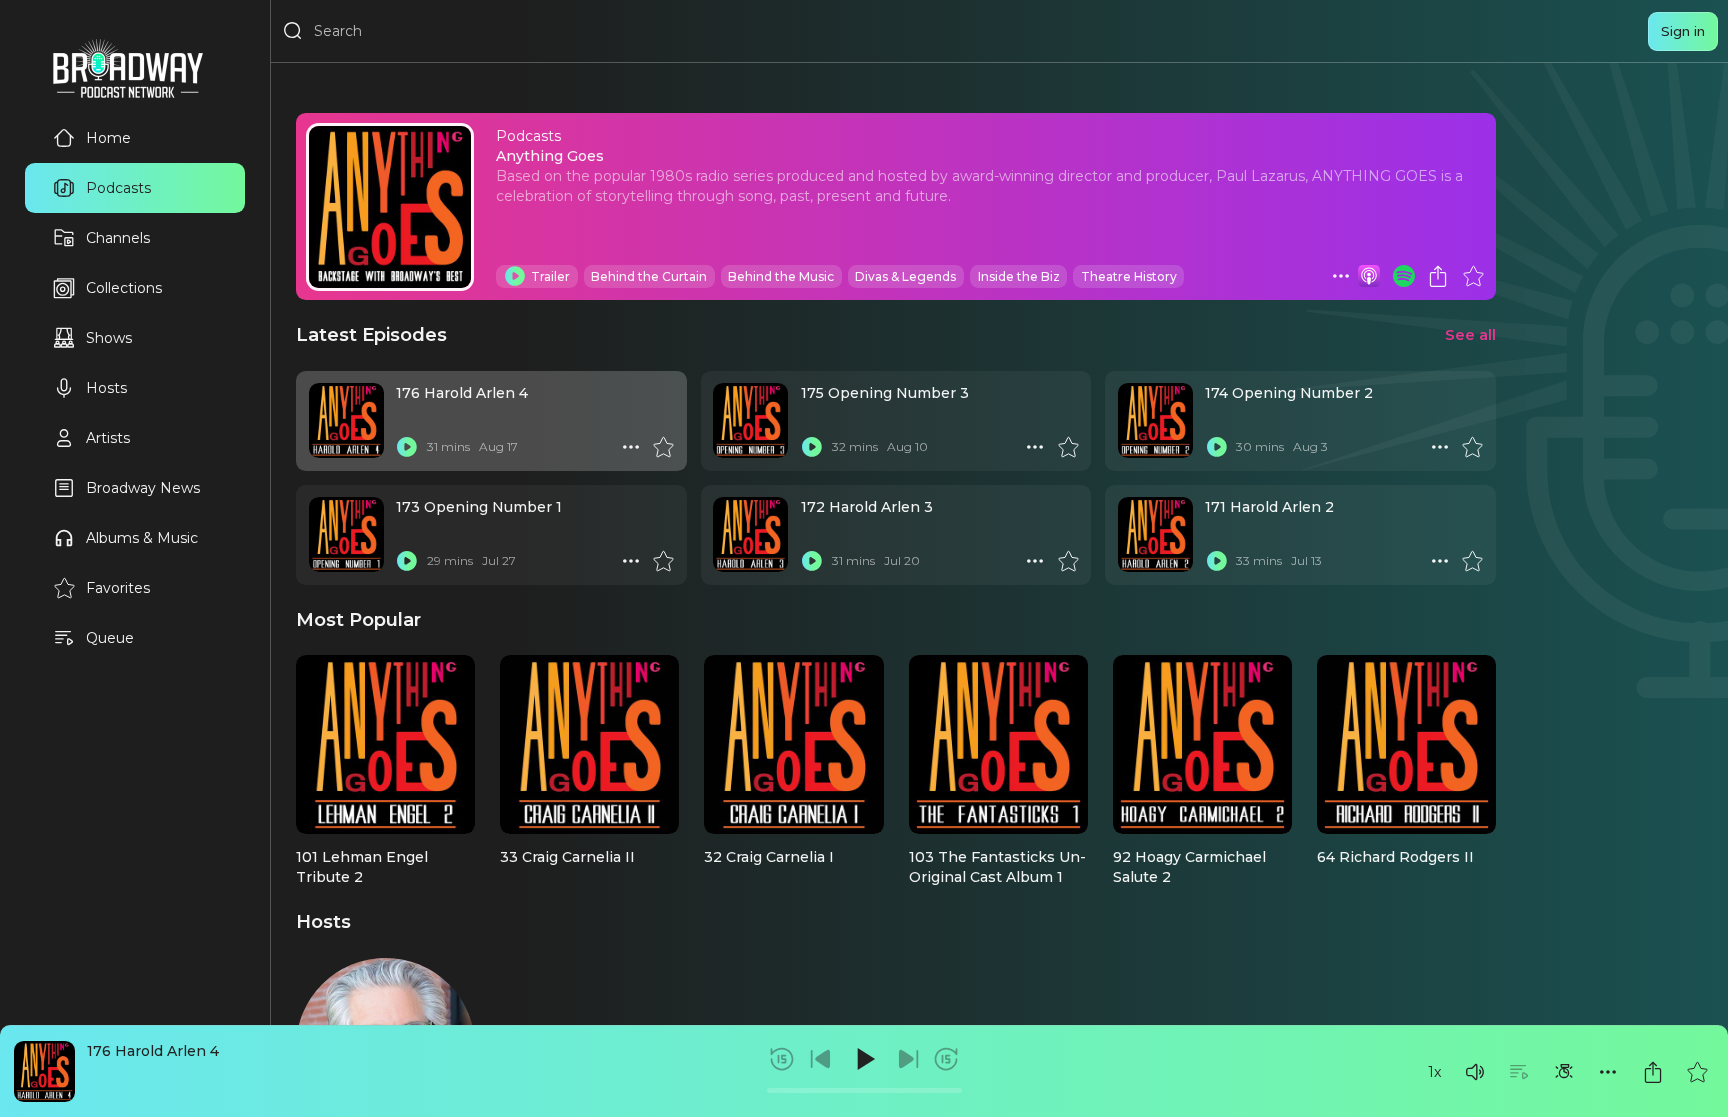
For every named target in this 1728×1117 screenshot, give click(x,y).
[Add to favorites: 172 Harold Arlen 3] (1068, 561)
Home (108, 138)
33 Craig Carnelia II (567, 857)
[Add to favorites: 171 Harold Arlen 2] (1472, 561)
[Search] (293, 31)
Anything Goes (550, 156)
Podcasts (118, 188)
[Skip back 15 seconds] (782, 1059)
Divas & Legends (905, 276)
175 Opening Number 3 (885, 393)
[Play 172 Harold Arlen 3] (812, 561)
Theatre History (1129, 276)
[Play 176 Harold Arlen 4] (407, 447)
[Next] (908, 1059)
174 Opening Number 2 (1289, 393)
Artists (108, 438)
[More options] (1608, 1072)
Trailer (550, 276)
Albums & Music (142, 538)
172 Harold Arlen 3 (867, 507)
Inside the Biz (1019, 276)
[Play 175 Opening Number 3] (812, 447)
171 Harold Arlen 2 (1269, 507)
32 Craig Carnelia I (769, 857)
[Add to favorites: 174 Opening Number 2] (1472, 447)
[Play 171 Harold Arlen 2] (1216, 561)
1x (1434, 1072)
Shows (109, 338)
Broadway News (143, 488)
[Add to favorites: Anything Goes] (1473, 276)
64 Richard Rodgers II (1395, 857)
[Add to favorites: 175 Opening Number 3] (1068, 447)
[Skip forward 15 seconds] (946, 1059)
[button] (1475, 1072)
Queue (110, 638)
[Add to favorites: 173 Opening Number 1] (663, 561)
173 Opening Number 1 (479, 507)
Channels (118, 238)
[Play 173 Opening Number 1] (407, 561)
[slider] (864, 1090)
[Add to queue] (1519, 1072)
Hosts (106, 388)
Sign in (1683, 31)
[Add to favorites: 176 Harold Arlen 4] (1697, 1072)
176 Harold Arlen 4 (153, 1051)
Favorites (118, 588)
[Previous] (821, 1059)
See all (1470, 334)
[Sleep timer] (1564, 1072)
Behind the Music (781, 276)
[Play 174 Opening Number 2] (1216, 447)
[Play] (864, 1059)
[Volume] (1475, 1072)
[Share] (1653, 1072)
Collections (124, 288)
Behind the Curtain (649, 276)
